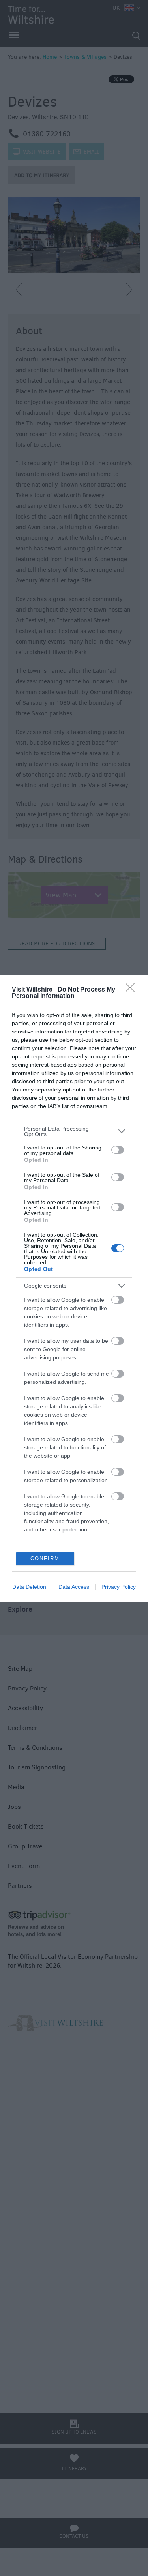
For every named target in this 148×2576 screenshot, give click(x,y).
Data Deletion (29, 1587)
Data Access (74, 1587)
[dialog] (74, 1288)
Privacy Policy (119, 1587)
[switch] (118, 1150)
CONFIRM (45, 1559)
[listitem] (74, 1131)
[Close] (133, 990)
